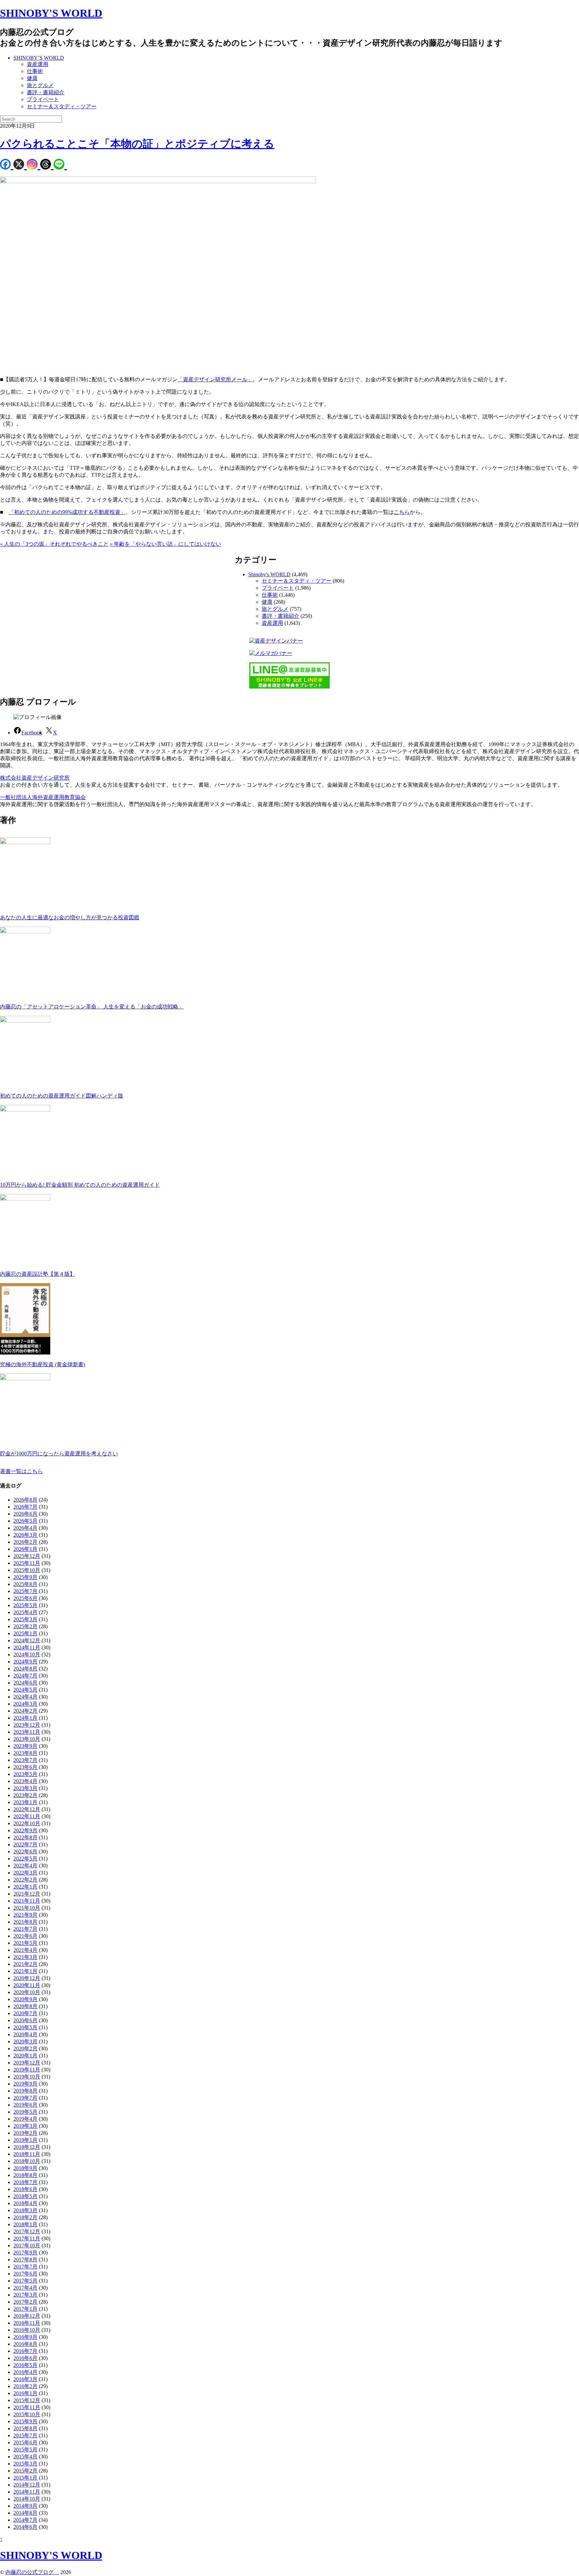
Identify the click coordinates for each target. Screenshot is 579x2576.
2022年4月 (25, 1866)
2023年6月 (25, 1767)
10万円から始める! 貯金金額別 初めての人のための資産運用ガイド (80, 1185)
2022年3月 (25, 1873)
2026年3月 (25, 1535)
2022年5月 (25, 1859)
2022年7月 (25, 1844)
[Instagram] (34, 165)
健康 (32, 78)
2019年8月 (25, 2091)
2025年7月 (25, 1591)
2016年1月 (25, 2393)
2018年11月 (27, 2154)
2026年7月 (25, 1507)
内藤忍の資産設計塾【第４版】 (38, 1274)
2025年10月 (27, 1570)
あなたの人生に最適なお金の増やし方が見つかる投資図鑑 (70, 917)
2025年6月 (25, 1598)
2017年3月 (25, 2295)
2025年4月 (25, 1612)
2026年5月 (25, 1521)
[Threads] (47, 165)
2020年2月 (25, 2049)
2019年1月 (25, 2140)
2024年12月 (27, 1640)
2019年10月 (27, 2077)
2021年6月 (25, 1936)
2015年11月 (27, 2407)
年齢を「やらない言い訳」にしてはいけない (166, 544)
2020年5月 (25, 2027)
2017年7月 (25, 2267)
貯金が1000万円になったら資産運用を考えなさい (59, 1454)
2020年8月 (25, 2006)
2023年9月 (25, 1746)
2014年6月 (25, 2527)
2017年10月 (27, 2245)
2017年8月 (25, 2260)
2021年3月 (25, 1957)
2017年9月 (25, 2253)
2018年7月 (25, 2182)
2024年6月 (25, 1683)
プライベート (43, 99)
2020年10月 (27, 1992)
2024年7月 (25, 1676)
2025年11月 (27, 1563)
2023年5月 (25, 1774)
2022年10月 (27, 1823)
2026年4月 (25, 1528)
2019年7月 (25, 2098)
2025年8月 (25, 1584)
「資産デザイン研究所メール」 (215, 379)
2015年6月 (25, 2442)
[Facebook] (7, 165)
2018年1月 (25, 2224)
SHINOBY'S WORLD (51, 13)
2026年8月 (25, 1500)
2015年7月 (25, 2435)
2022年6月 (25, 1852)
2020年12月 (27, 1978)
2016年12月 (27, 2316)
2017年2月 (25, 2302)
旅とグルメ (40, 85)
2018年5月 (25, 2196)
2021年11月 (27, 1901)
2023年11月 (27, 1732)
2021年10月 (27, 1908)
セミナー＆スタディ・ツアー (62, 106)
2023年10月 (27, 1739)
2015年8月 (25, 2428)
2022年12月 (27, 1809)
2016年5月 (25, 2365)
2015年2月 (25, 2471)
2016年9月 (25, 2337)
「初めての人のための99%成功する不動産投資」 (67, 512)
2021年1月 (25, 1971)
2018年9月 (25, 2168)
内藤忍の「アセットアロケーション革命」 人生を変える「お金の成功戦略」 (92, 1007)
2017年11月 (27, 2238)
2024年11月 (27, 1647)
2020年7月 (25, 2013)
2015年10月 (27, 2414)
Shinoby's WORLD (269, 574)
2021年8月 (25, 1922)
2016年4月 (25, 2372)
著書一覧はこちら (21, 1471)
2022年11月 (27, 1816)
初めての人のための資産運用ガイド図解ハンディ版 (62, 1096)
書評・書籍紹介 (46, 92)
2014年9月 (25, 2506)
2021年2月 (25, 1964)
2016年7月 (25, 2351)
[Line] (60, 165)
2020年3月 (25, 2041)
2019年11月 (27, 2070)
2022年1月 (25, 1887)
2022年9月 (25, 1830)
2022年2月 (25, 1880)
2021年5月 (25, 1943)
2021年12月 (27, 1894)
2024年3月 (25, 1704)
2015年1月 (25, 2478)
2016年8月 (25, 2344)
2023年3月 (25, 1788)
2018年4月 (25, 2203)
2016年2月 (25, 2386)
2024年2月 (25, 1711)
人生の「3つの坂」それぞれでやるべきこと (54, 544)
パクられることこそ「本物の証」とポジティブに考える (137, 144)
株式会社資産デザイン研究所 (35, 778)
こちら (402, 512)
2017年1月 (25, 2309)
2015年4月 (25, 2457)
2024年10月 (27, 1655)
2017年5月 (25, 2281)
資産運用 (38, 64)
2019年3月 (25, 2126)
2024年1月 (25, 1718)
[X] (20, 165)
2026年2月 (25, 1542)
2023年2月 (25, 1795)
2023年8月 (25, 1753)
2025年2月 (25, 1626)
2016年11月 (27, 2323)
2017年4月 (25, 2288)
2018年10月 (27, 2161)
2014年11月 (27, 2492)
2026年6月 (25, 1514)
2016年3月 (25, 2379)
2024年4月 (25, 1697)
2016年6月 (25, 2358)
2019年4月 (25, 2119)
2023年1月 (25, 1802)
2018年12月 (27, 2147)
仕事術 (35, 71)
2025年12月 (27, 1556)
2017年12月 (27, 2231)
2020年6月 (25, 2020)
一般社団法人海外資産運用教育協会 (43, 797)
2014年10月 (27, 2499)
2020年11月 (27, 1985)
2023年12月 (27, 1725)
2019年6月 (25, 2105)
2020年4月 (25, 2034)
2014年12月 (27, 2485)
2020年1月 (25, 2056)
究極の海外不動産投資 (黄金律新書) (43, 1364)
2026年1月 (25, 1549)
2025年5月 (25, 1605)
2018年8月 (25, 2175)
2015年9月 (25, 2421)
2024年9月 (25, 1662)
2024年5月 (25, 1690)
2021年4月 (25, 1950)
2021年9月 (25, 1915)
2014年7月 (25, 2520)
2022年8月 (25, 1837)
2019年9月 (25, 2084)
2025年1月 (25, 1633)
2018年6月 (25, 2189)
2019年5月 (25, 2112)
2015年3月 (25, 2464)
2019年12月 (27, 2063)
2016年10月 (27, 2330)
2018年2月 (25, 2217)
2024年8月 (25, 1669)
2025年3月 (25, 1619)
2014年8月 (25, 2513)
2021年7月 (25, 1929)
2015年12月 (27, 2400)
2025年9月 (25, 1577)
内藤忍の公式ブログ (32, 2572)
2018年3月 (25, 2210)
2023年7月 (25, 1760)
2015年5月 (25, 2450)
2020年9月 (25, 1999)
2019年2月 (25, 2133)
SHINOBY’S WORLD (39, 58)
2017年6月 (25, 2274)
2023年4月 (25, 1781)
